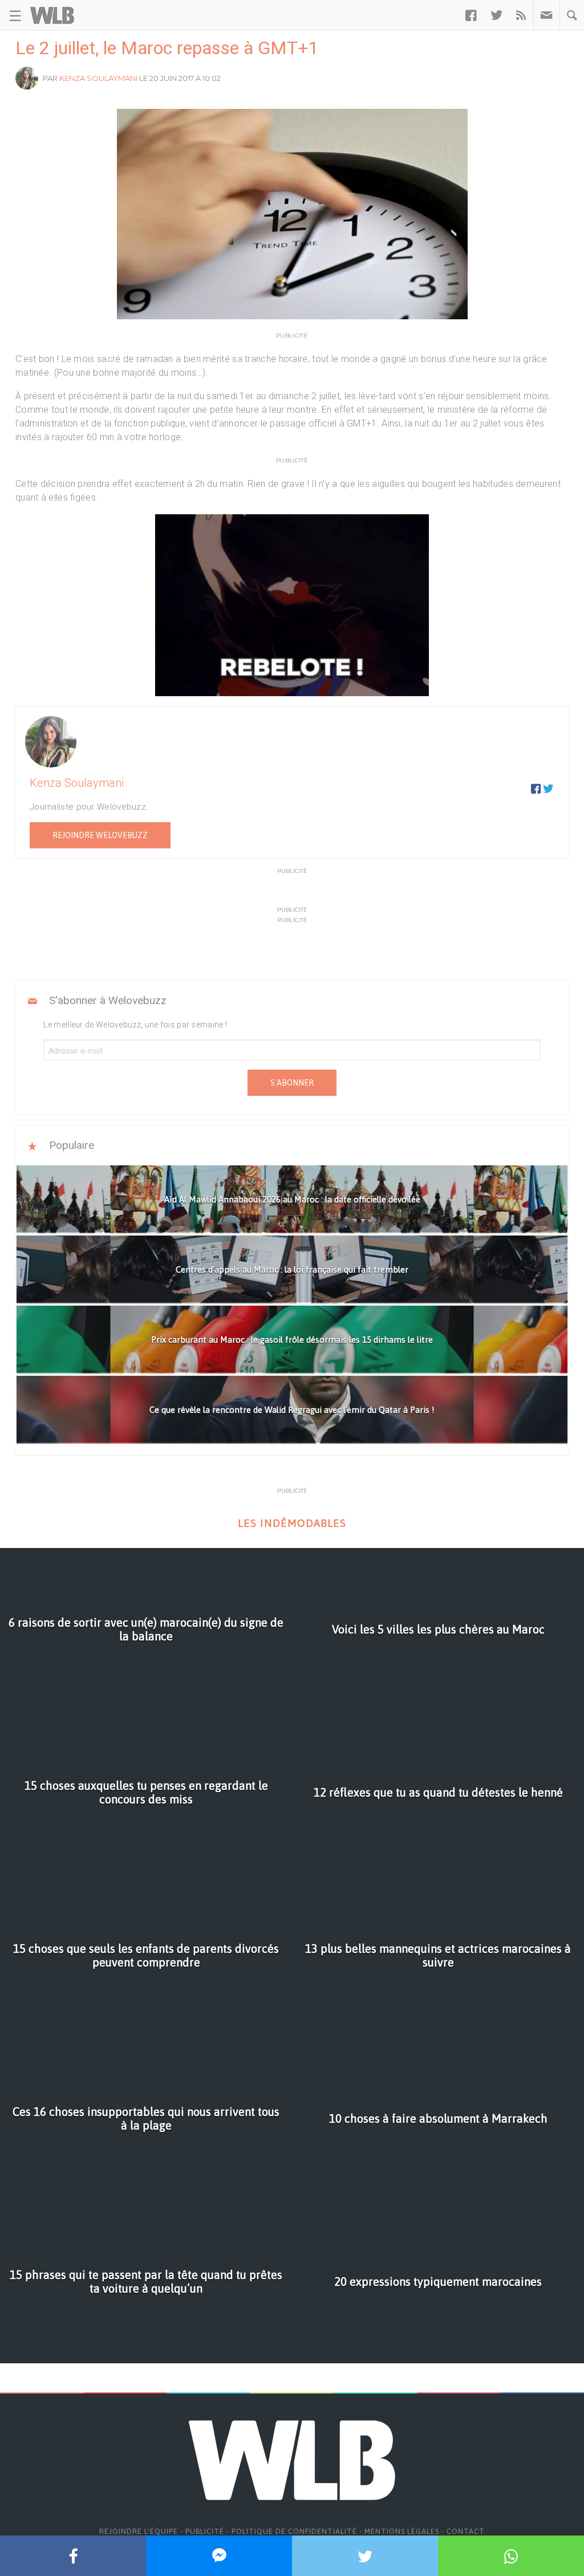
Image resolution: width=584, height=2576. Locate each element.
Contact (466, 2531)
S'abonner (292, 1083)
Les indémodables (292, 1523)
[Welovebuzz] (52, 15)
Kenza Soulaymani (98, 78)
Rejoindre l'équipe (139, 2531)
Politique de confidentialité (294, 2531)
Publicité (205, 2531)
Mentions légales (402, 2531)
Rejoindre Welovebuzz (100, 835)
